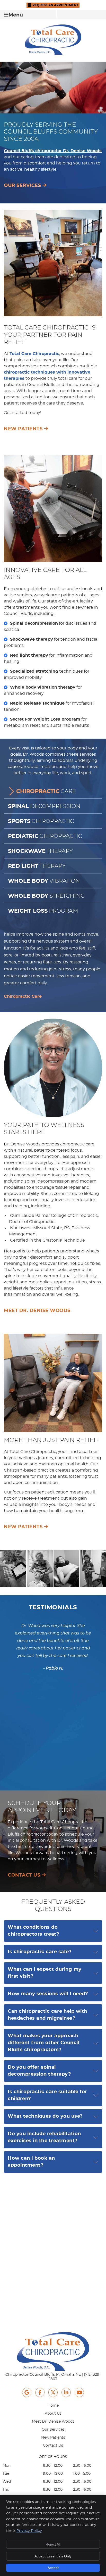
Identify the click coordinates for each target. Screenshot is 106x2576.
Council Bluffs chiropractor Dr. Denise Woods (53, 151)
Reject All (53, 2544)
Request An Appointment (55, 5)
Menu (16, 15)
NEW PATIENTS (24, 429)
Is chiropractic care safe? (40, 1952)
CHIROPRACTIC (41, 821)
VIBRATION (44, 881)
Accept (53, 2568)
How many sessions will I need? (48, 1994)
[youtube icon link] (79, 2393)
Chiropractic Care (23, 996)
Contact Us (53, 2446)
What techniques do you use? (45, 2116)
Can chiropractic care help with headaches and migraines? (47, 2015)
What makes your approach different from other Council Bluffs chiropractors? (43, 2043)
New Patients (53, 2438)
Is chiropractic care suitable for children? (47, 2095)
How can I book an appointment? (31, 2162)
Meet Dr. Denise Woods (53, 2422)
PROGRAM (43, 911)
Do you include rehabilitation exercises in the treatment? (44, 2137)
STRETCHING (46, 896)
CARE (46, 791)
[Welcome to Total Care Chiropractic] (53, 53)
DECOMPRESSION (44, 806)
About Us (53, 2414)
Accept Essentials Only (53, 2556)
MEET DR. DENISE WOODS (37, 1311)
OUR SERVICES (23, 186)
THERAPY (40, 851)
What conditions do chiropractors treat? (33, 1931)
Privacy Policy (29, 2531)
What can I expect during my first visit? (45, 1973)
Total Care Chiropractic (34, 354)
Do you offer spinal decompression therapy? (39, 2071)
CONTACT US (25, 1875)
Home (53, 2406)
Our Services (53, 2430)
